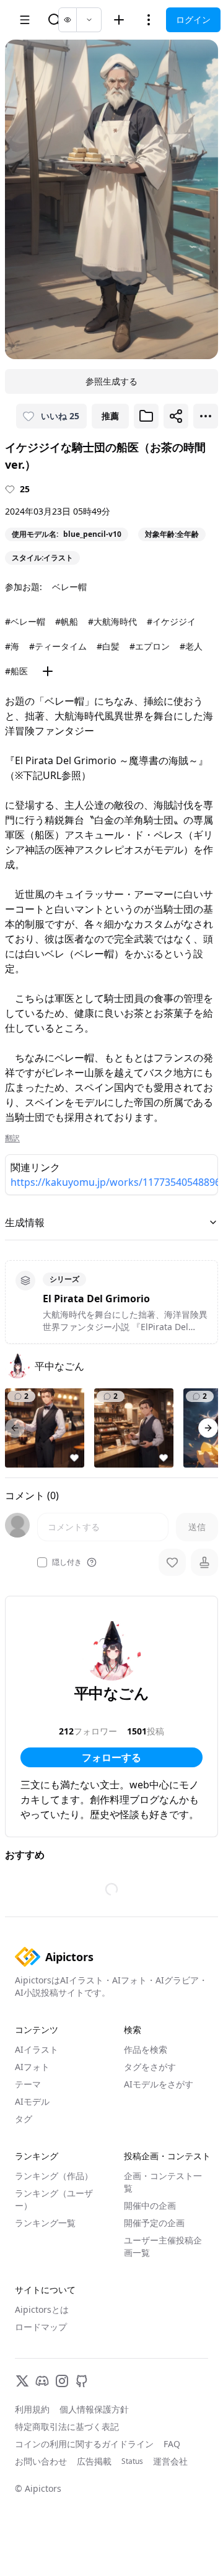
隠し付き (67, 1562)
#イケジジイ (171, 621)
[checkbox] (42, 1562)
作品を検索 (146, 2049)
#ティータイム (58, 646)
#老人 (191, 646)
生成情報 (25, 1222)
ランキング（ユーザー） (54, 2199)
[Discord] (42, 2381)
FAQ (172, 2444)
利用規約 (32, 2409)
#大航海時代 (112, 621)
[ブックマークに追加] (146, 416)
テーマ (28, 2084)
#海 (12, 646)
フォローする (111, 1757)
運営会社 (170, 2461)
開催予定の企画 (154, 2223)
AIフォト (32, 2067)
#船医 (16, 671)
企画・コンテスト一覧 (163, 2182)
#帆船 (67, 621)
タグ (24, 2119)
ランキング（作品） (54, 2176)
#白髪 (108, 646)
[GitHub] (82, 2381)
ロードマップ (41, 2327)
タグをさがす (150, 2067)
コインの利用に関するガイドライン (84, 2444)
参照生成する (111, 381)
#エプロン (150, 646)
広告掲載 (94, 2461)
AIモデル (32, 2101)
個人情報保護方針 (94, 2409)
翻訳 (12, 1138)
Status (132, 2461)
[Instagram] (62, 2381)
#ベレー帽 (25, 621)
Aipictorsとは (42, 2309)
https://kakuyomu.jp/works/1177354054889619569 (111, 1182)
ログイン (193, 20)
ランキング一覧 (45, 2223)
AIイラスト (37, 2049)
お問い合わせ (41, 2461)
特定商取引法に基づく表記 (67, 2426)
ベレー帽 (69, 587)
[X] (22, 2381)
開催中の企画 (150, 2205)
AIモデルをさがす (159, 2084)
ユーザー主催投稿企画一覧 (163, 2246)
